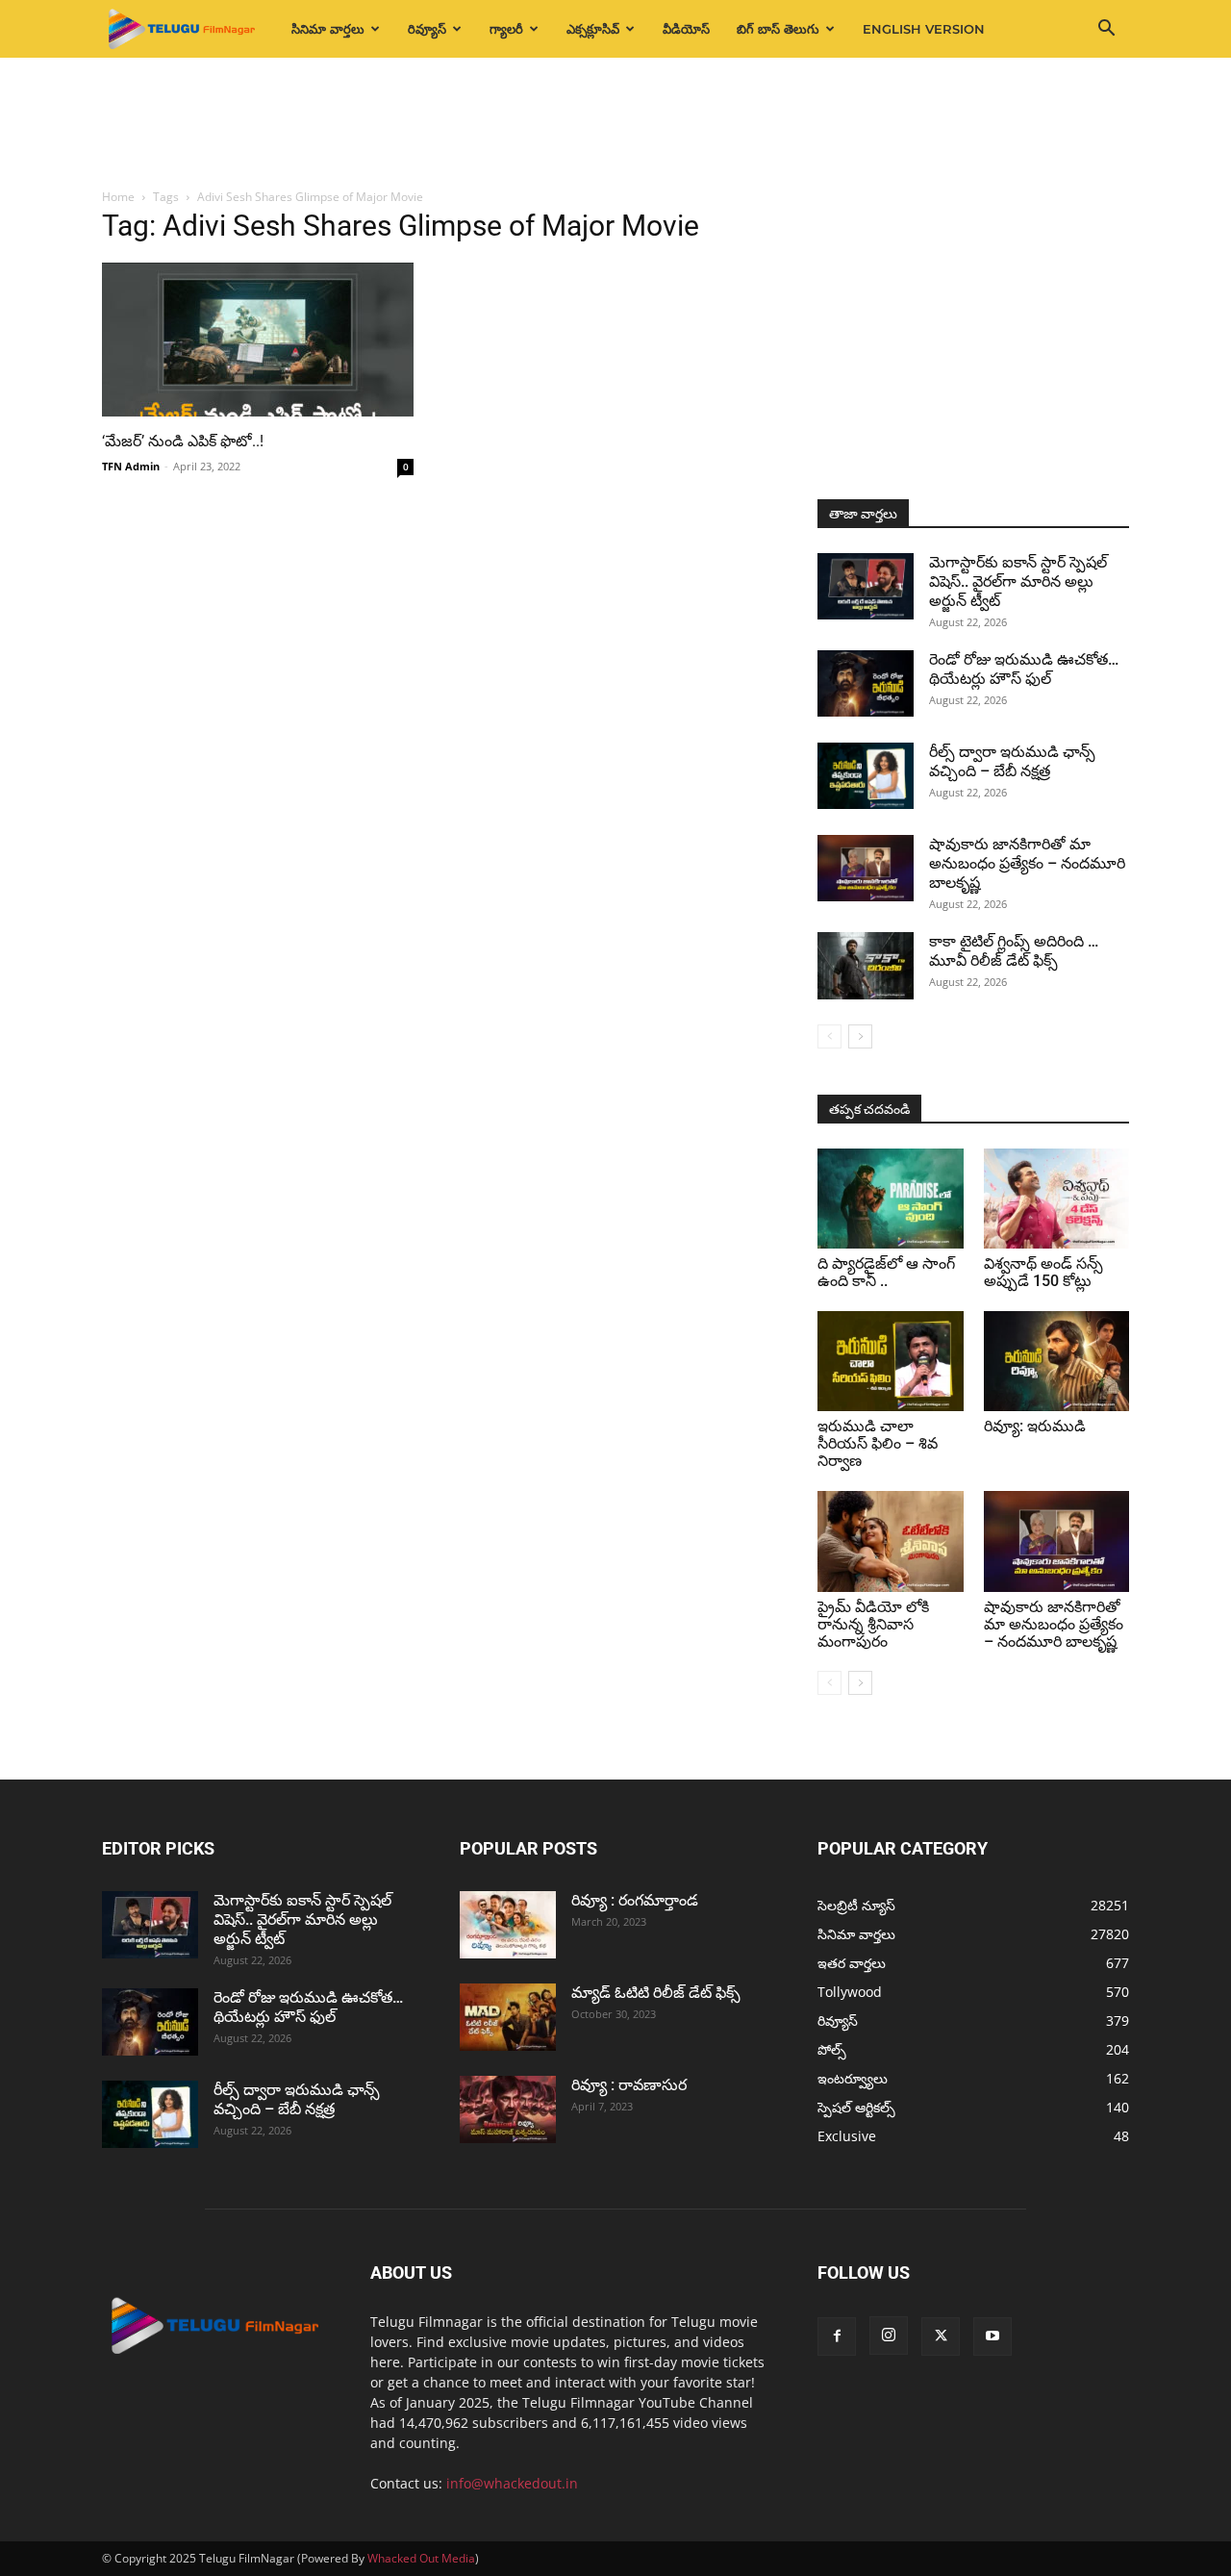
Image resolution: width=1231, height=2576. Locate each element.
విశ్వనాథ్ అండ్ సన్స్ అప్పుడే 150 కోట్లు (1043, 1272)
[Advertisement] (615, 124)
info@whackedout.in (512, 2483)
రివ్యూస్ (427, 29)
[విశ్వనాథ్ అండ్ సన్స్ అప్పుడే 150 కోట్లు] (1057, 1199)
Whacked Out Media (421, 2558)
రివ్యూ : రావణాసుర (629, 2085)
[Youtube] (992, 2336)
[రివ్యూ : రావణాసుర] (508, 2109)
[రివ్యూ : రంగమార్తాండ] (508, 1925)
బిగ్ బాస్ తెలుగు (778, 29)
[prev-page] (829, 1036)
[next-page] (860, 1036)
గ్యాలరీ (506, 29)
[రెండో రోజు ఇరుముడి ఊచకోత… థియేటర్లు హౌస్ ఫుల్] (866, 683)
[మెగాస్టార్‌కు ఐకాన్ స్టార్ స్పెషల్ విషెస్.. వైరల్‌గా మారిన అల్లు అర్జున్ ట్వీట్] (866, 586)
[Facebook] (837, 2336)
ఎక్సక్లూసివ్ (593, 29)
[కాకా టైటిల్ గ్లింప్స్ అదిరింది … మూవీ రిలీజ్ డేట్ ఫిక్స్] (866, 966)
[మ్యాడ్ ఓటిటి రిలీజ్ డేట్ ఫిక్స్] (508, 2017)
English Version (924, 29)
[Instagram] (889, 2336)
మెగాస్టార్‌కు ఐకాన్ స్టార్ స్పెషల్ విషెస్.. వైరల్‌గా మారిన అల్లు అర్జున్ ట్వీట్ (1018, 581)
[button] (1106, 30)
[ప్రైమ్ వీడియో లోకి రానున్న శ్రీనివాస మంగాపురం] (891, 1541)
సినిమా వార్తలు (328, 29)
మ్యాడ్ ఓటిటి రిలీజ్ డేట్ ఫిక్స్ (658, 1993)
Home (118, 197)
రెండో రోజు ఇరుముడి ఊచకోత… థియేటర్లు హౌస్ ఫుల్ (1024, 669)
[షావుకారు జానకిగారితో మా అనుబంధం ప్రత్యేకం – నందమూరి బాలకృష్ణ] (866, 868)
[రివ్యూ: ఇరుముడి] (1057, 1361)
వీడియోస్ (686, 29)
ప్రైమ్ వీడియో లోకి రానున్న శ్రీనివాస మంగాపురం (873, 1624)
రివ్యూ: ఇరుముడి (1035, 1426)
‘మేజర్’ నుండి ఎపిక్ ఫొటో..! (183, 441)
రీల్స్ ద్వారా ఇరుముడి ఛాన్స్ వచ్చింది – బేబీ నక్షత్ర (1012, 761)
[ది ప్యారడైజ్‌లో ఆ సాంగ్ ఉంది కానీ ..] (891, 1199)
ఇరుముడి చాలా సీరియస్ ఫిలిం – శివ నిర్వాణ (878, 1443)
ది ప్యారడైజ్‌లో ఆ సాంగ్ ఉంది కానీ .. (886, 1272)
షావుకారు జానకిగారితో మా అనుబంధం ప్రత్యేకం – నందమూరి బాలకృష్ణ (1027, 863)
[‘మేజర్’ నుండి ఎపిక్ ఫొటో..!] (258, 340)
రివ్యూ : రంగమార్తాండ (635, 1900)
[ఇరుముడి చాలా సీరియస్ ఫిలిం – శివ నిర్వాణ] (891, 1361)
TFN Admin (131, 466)
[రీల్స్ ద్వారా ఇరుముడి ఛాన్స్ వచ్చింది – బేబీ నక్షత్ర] (866, 776)
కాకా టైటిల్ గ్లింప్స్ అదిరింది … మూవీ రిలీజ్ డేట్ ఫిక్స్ (1014, 951)
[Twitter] (941, 2336)
